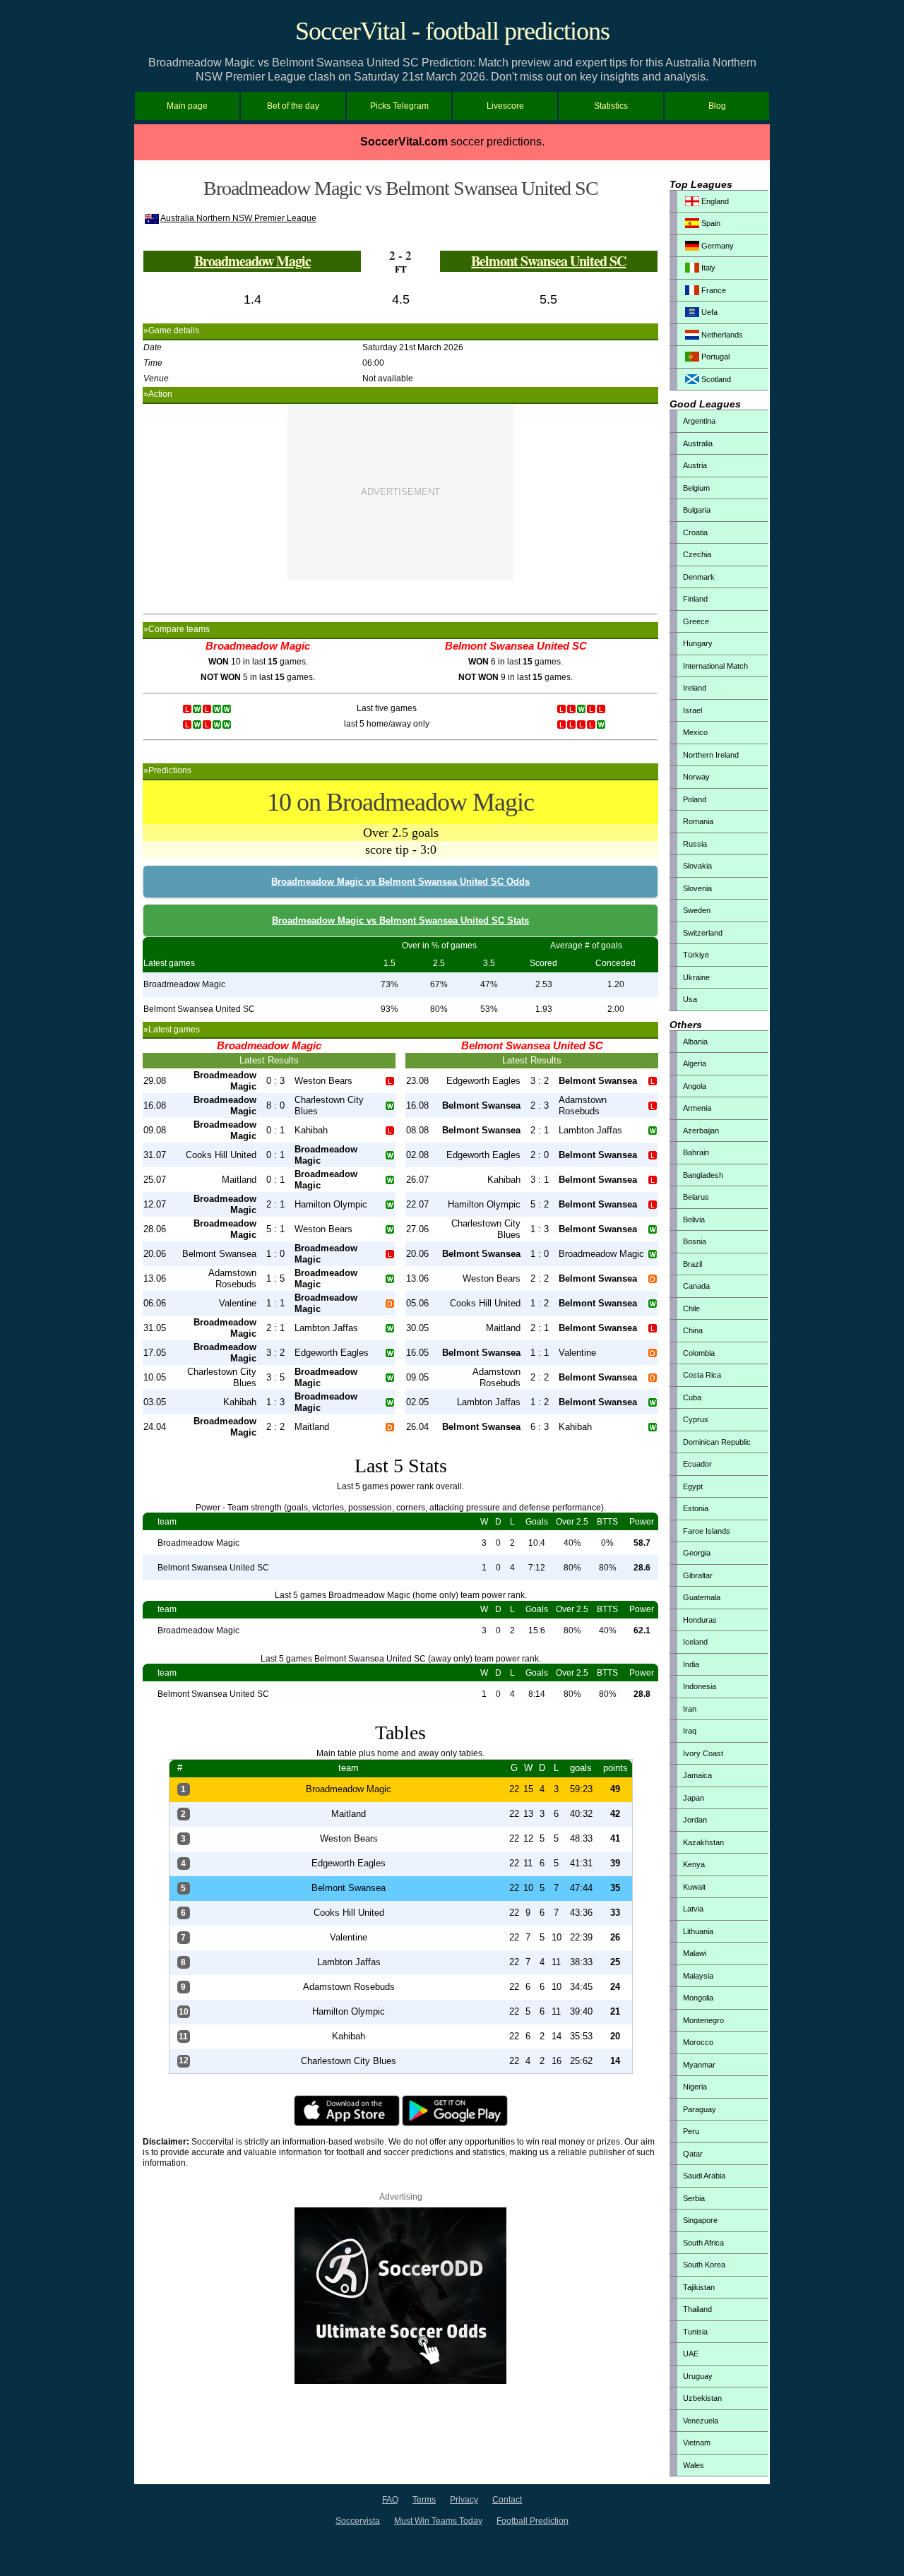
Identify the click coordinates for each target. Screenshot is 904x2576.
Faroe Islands (707, 1531)
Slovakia (697, 866)
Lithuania (698, 1931)
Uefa (708, 312)
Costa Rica (702, 1375)
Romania (698, 821)
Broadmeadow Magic (252, 261)
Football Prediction (533, 2521)
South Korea (704, 2265)
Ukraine (696, 977)
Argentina (699, 421)
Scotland (715, 379)
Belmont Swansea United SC (548, 261)
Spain (710, 223)
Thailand (697, 2309)
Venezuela (701, 2421)
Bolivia (694, 1220)
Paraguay (700, 2109)
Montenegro (703, 2020)
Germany (716, 246)
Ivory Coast (703, 1753)
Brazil (692, 1264)
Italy (707, 268)
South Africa (703, 2243)
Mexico (695, 732)
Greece (696, 621)
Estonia (696, 1508)
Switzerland (703, 933)
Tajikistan (699, 2287)
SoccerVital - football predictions (452, 31)
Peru (691, 2131)
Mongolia (698, 1998)
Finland (695, 599)
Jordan (695, 1820)
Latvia (693, 1909)
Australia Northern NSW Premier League (238, 218)
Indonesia (700, 1686)
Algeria (695, 1063)
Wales (694, 2465)
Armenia (697, 1108)
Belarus (696, 1197)
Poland (695, 799)
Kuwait (694, 1887)
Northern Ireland (711, 755)
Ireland (695, 688)
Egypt (693, 1486)
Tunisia (695, 2332)
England (714, 201)
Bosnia (695, 1241)
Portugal (714, 357)
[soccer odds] (400, 2381)
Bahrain (696, 1152)
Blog (717, 106)
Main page (187, 106)
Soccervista (358, 2521)
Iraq (690, 1731)
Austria (695, 465)
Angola (695, 1086)
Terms (424, 2500)
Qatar (693, 2154)
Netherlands (721, 335)
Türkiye (696, 955)
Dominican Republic (717, 1442)
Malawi (695, 1953)
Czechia (697, 554)
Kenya (694, 1864)
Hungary (698, 643)
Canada (696, 1286)
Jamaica (697, 1775)
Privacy (464, 2500)
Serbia (694, 2198)
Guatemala (702, 1597)
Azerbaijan (701, 1131)
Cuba (692, 1397)
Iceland (695, 1642)
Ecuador (697, 1464)
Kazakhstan (703, 1842)
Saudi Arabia (704, 2176)
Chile (691, 1308)
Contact (507, 2500)
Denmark (699, 577)
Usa (690, 999)
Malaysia (698, 1976)
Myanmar (699, 2065)
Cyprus (696, 1419)
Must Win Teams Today (438, 2521)
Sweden (697, 910)
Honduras (700, 1620)
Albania (695, 1042)
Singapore (700, 2220)
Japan (694, 1798)
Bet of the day (293, 106)
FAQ (390, 2500)
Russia (695, 844)
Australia (698, 443)
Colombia (699, 1353)
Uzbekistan (702, 2398)
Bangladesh (703, 1175)
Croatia (695, 532)
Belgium (696, 488)
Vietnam (697, 2443)
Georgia (697, 1553)
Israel (692, 710)
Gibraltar (698, 1575)
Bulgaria (697, 510)
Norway (696, 777)
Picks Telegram (399, 106)
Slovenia (697, 888)
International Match (715, 666)
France (713, 290)
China (693, 1330)
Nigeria (695, 2087)
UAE (691, 2354)
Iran (690, 1709)
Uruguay (698, 2376)
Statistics (611, 106)
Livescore (505, 106)
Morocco (698, 2042)
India (691, 1664)
